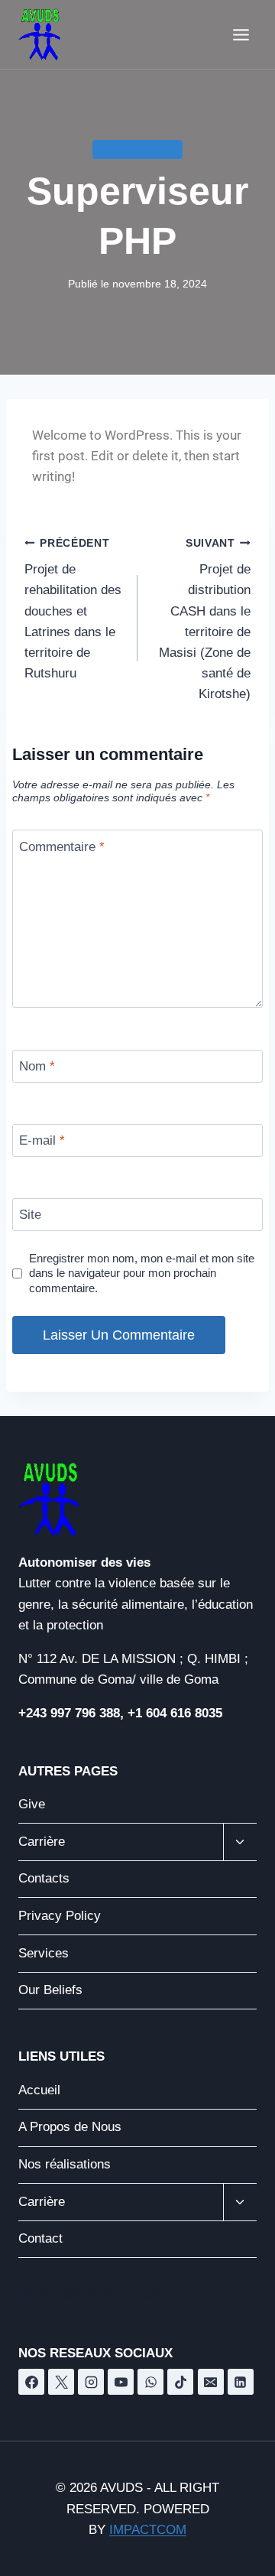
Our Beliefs (50, 1990)
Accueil (39, 2090)
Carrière (42, 1842)
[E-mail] (211, 2382)
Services (44, 1953)
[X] (61, 2382)
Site (30, 1215)
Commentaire (62, 846)
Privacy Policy (60, 1916)
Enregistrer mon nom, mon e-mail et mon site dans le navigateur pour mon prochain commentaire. (142, 1273)
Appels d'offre (137, 149)
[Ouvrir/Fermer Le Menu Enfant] (240, 1842)
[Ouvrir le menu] (241, 34)
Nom (37, 1066)
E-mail (42, 1140)
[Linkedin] (241, 2382)
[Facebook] (31, 2382)
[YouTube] (121, 2382)
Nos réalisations (65, 2164)
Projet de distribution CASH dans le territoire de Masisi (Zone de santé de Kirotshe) (205, 620)
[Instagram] (91, 2382)
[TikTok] (180, 2382)
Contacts (44, 1878)
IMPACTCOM (148, 2530)
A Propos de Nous (70, 2127)
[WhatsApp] (150, 2382)
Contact (40, 2238)
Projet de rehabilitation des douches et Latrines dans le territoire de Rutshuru (73, 609)
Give (32, 1804)
